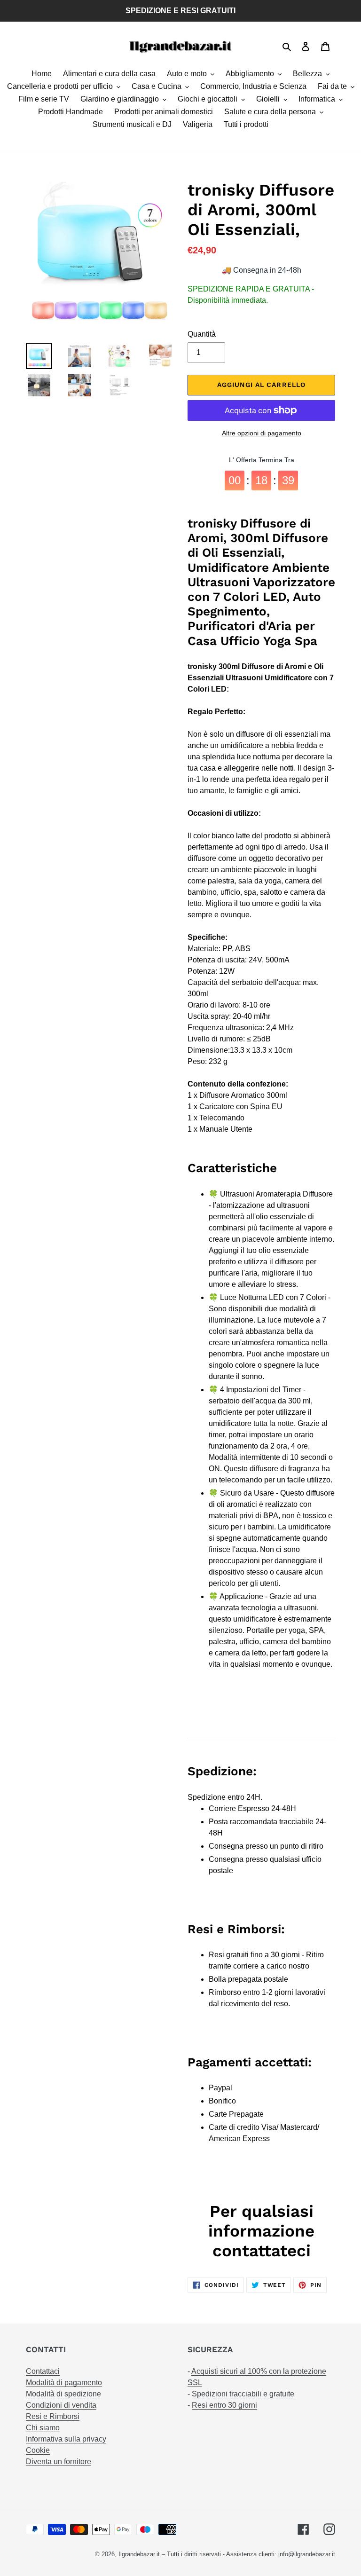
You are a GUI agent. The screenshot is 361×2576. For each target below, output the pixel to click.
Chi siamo (43, 2428)
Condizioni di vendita (61, 2405)
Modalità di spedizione (63, 2394)
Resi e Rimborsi (53, 2416)
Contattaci (43, 2371)
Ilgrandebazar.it (139, 2554)
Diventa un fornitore (59, 2462)
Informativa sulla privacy (66, 2439)
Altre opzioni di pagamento (262, 433)
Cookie (38, 2450)
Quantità (202, 334)
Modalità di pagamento (64, 2383)
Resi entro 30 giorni (224, 2405)
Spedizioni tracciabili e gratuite (243, 2394)
